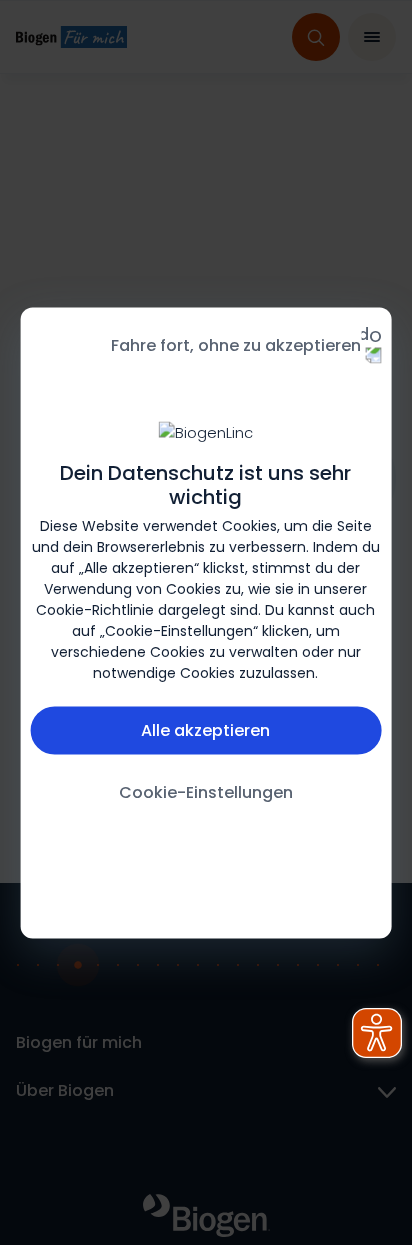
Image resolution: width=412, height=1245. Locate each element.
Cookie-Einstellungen (206, 791)
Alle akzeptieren (205, 729)
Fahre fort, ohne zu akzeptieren (236, 344)
